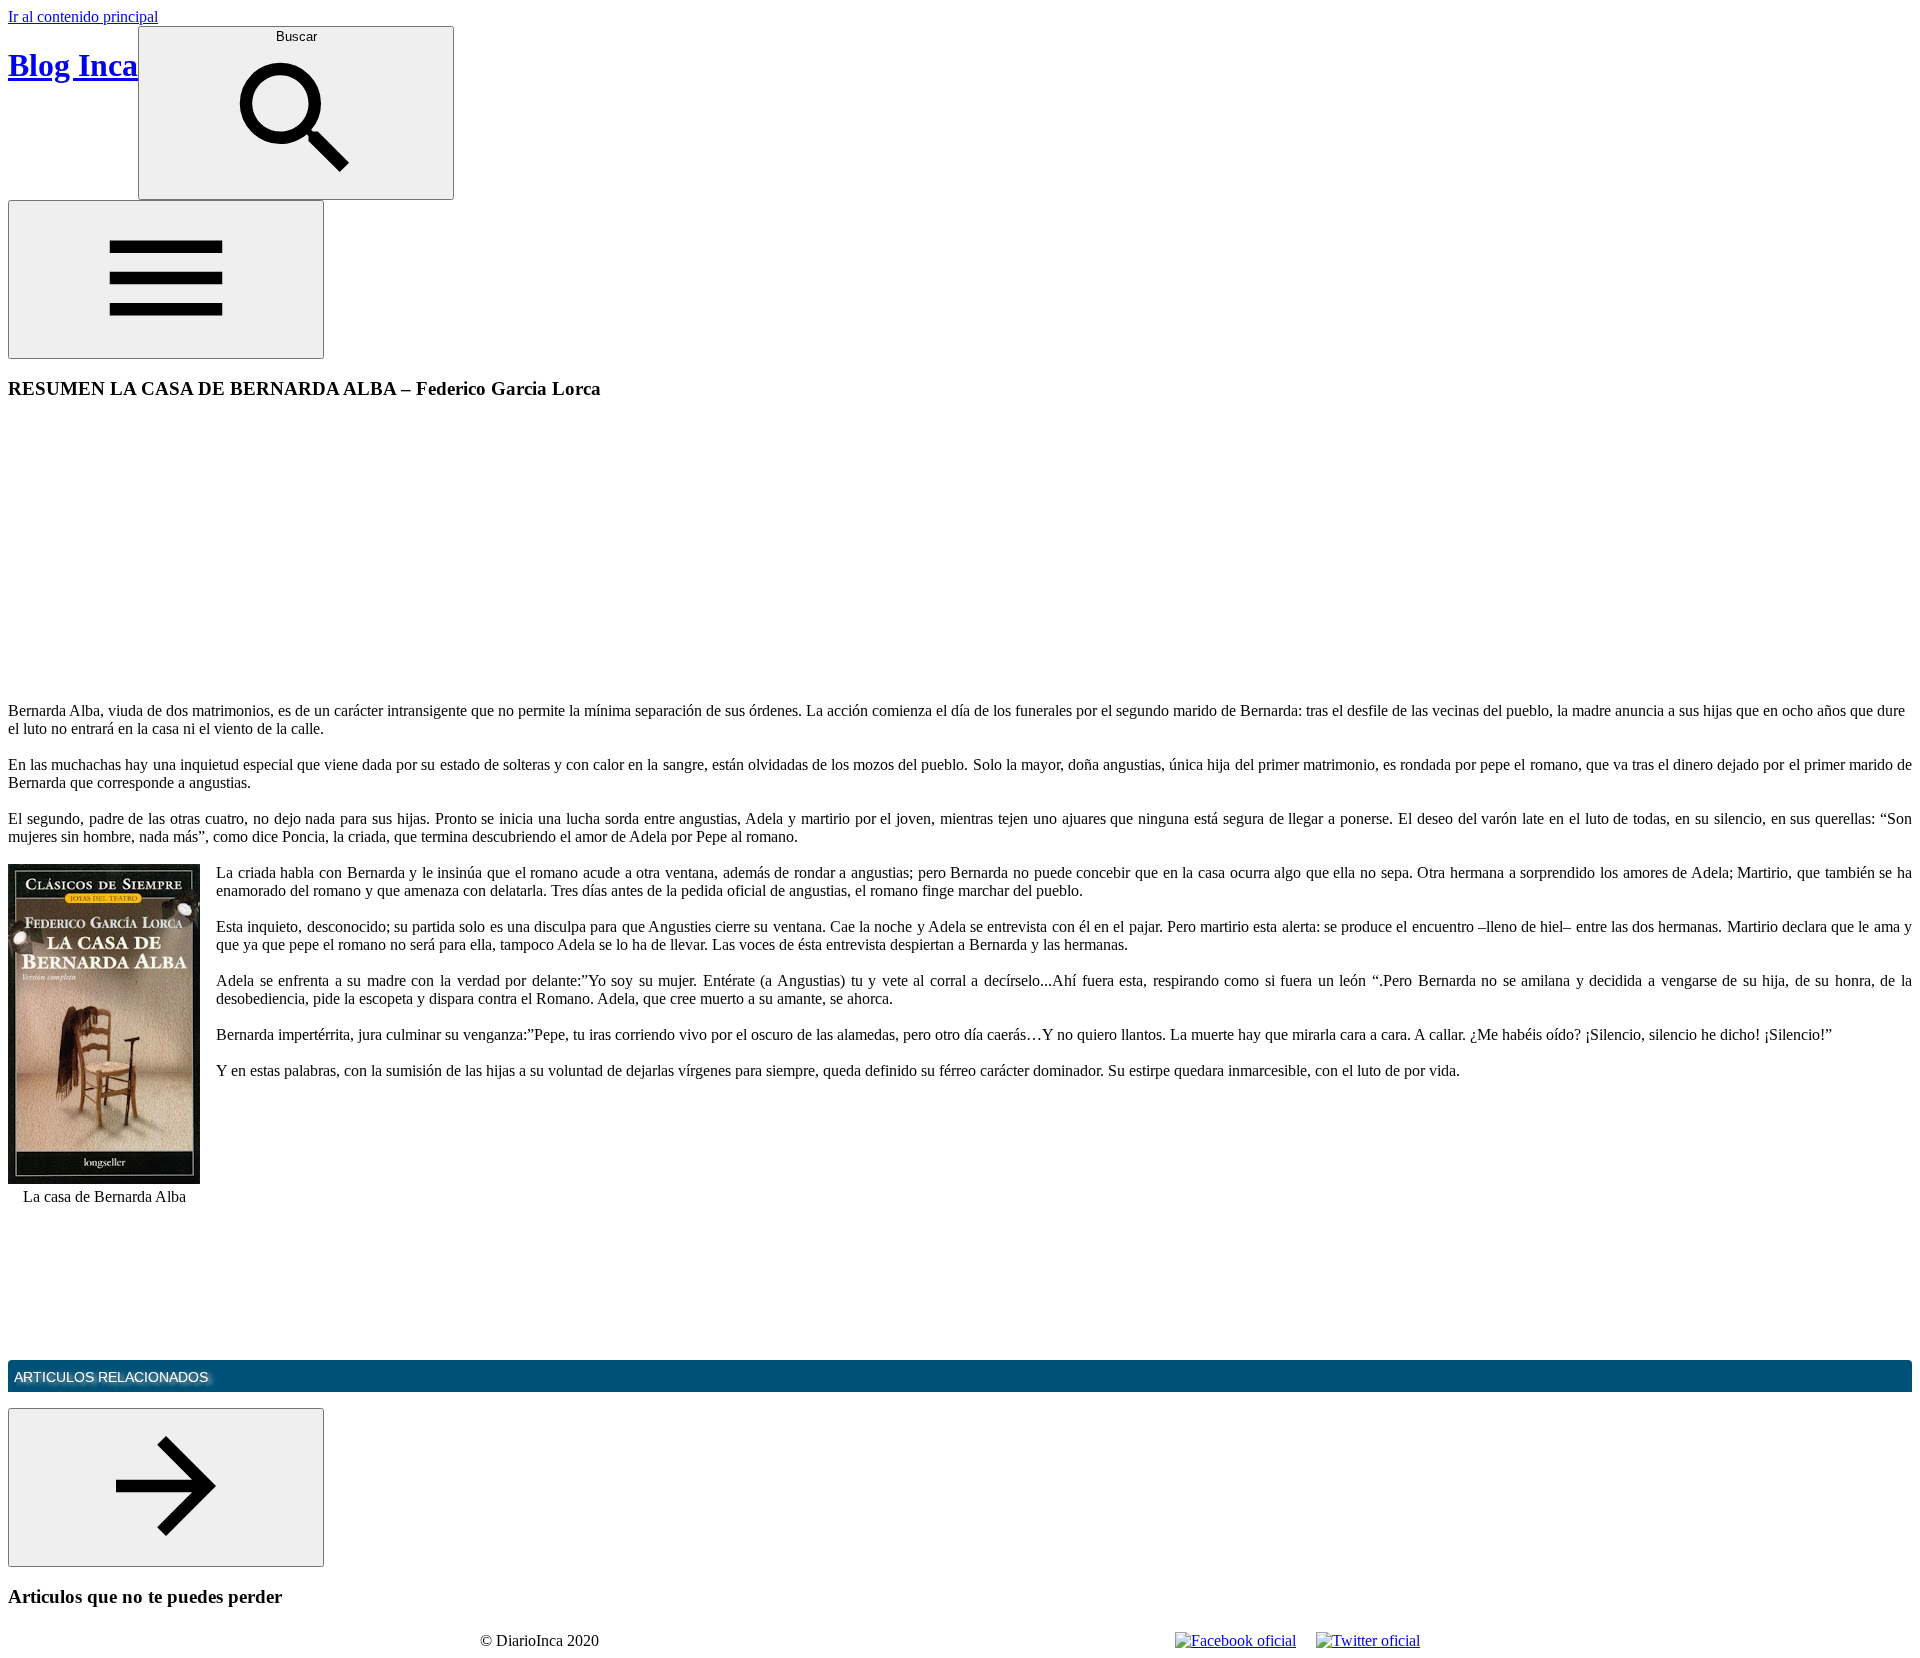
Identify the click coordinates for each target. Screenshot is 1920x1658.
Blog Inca (73, 65)
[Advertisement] (176, 558)
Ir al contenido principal (83, 16)
